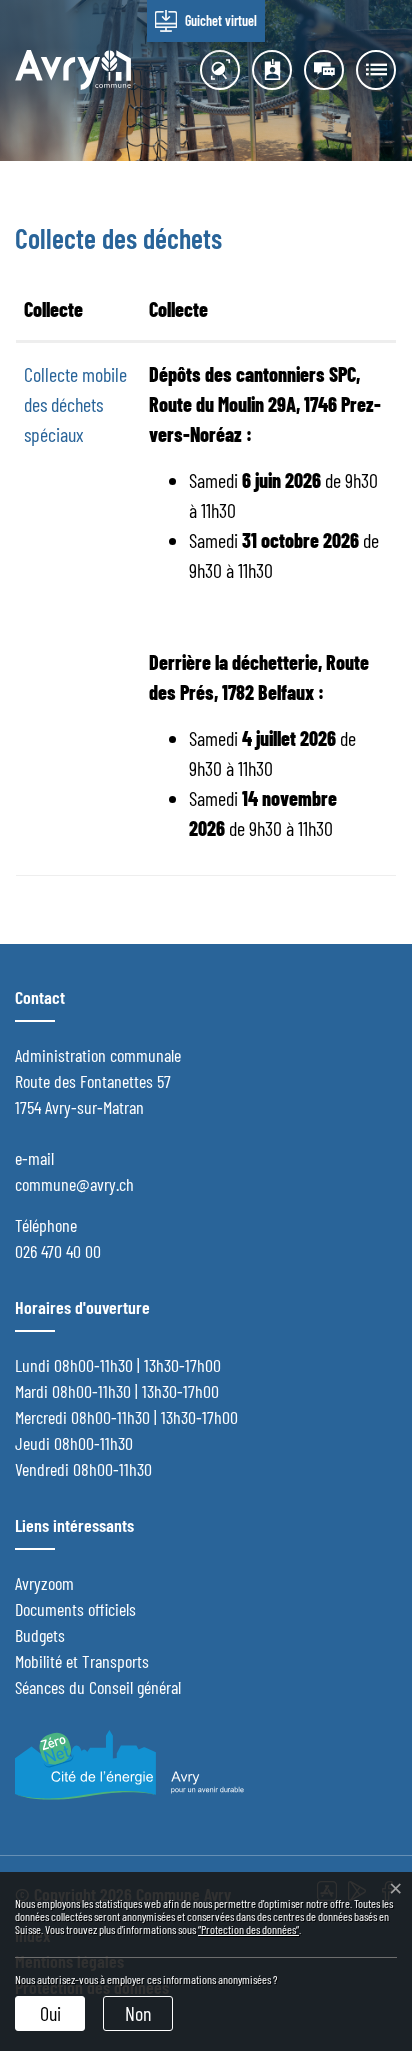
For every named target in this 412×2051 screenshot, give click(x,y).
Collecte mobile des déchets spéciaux (75, 404)
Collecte (53, 309)
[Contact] (267, 70)
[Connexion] (319, 70)
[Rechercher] (215, 70)
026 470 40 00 (58, 1251)
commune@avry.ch (74, 1184)
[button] (371, 70)
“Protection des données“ (248, 1929)
